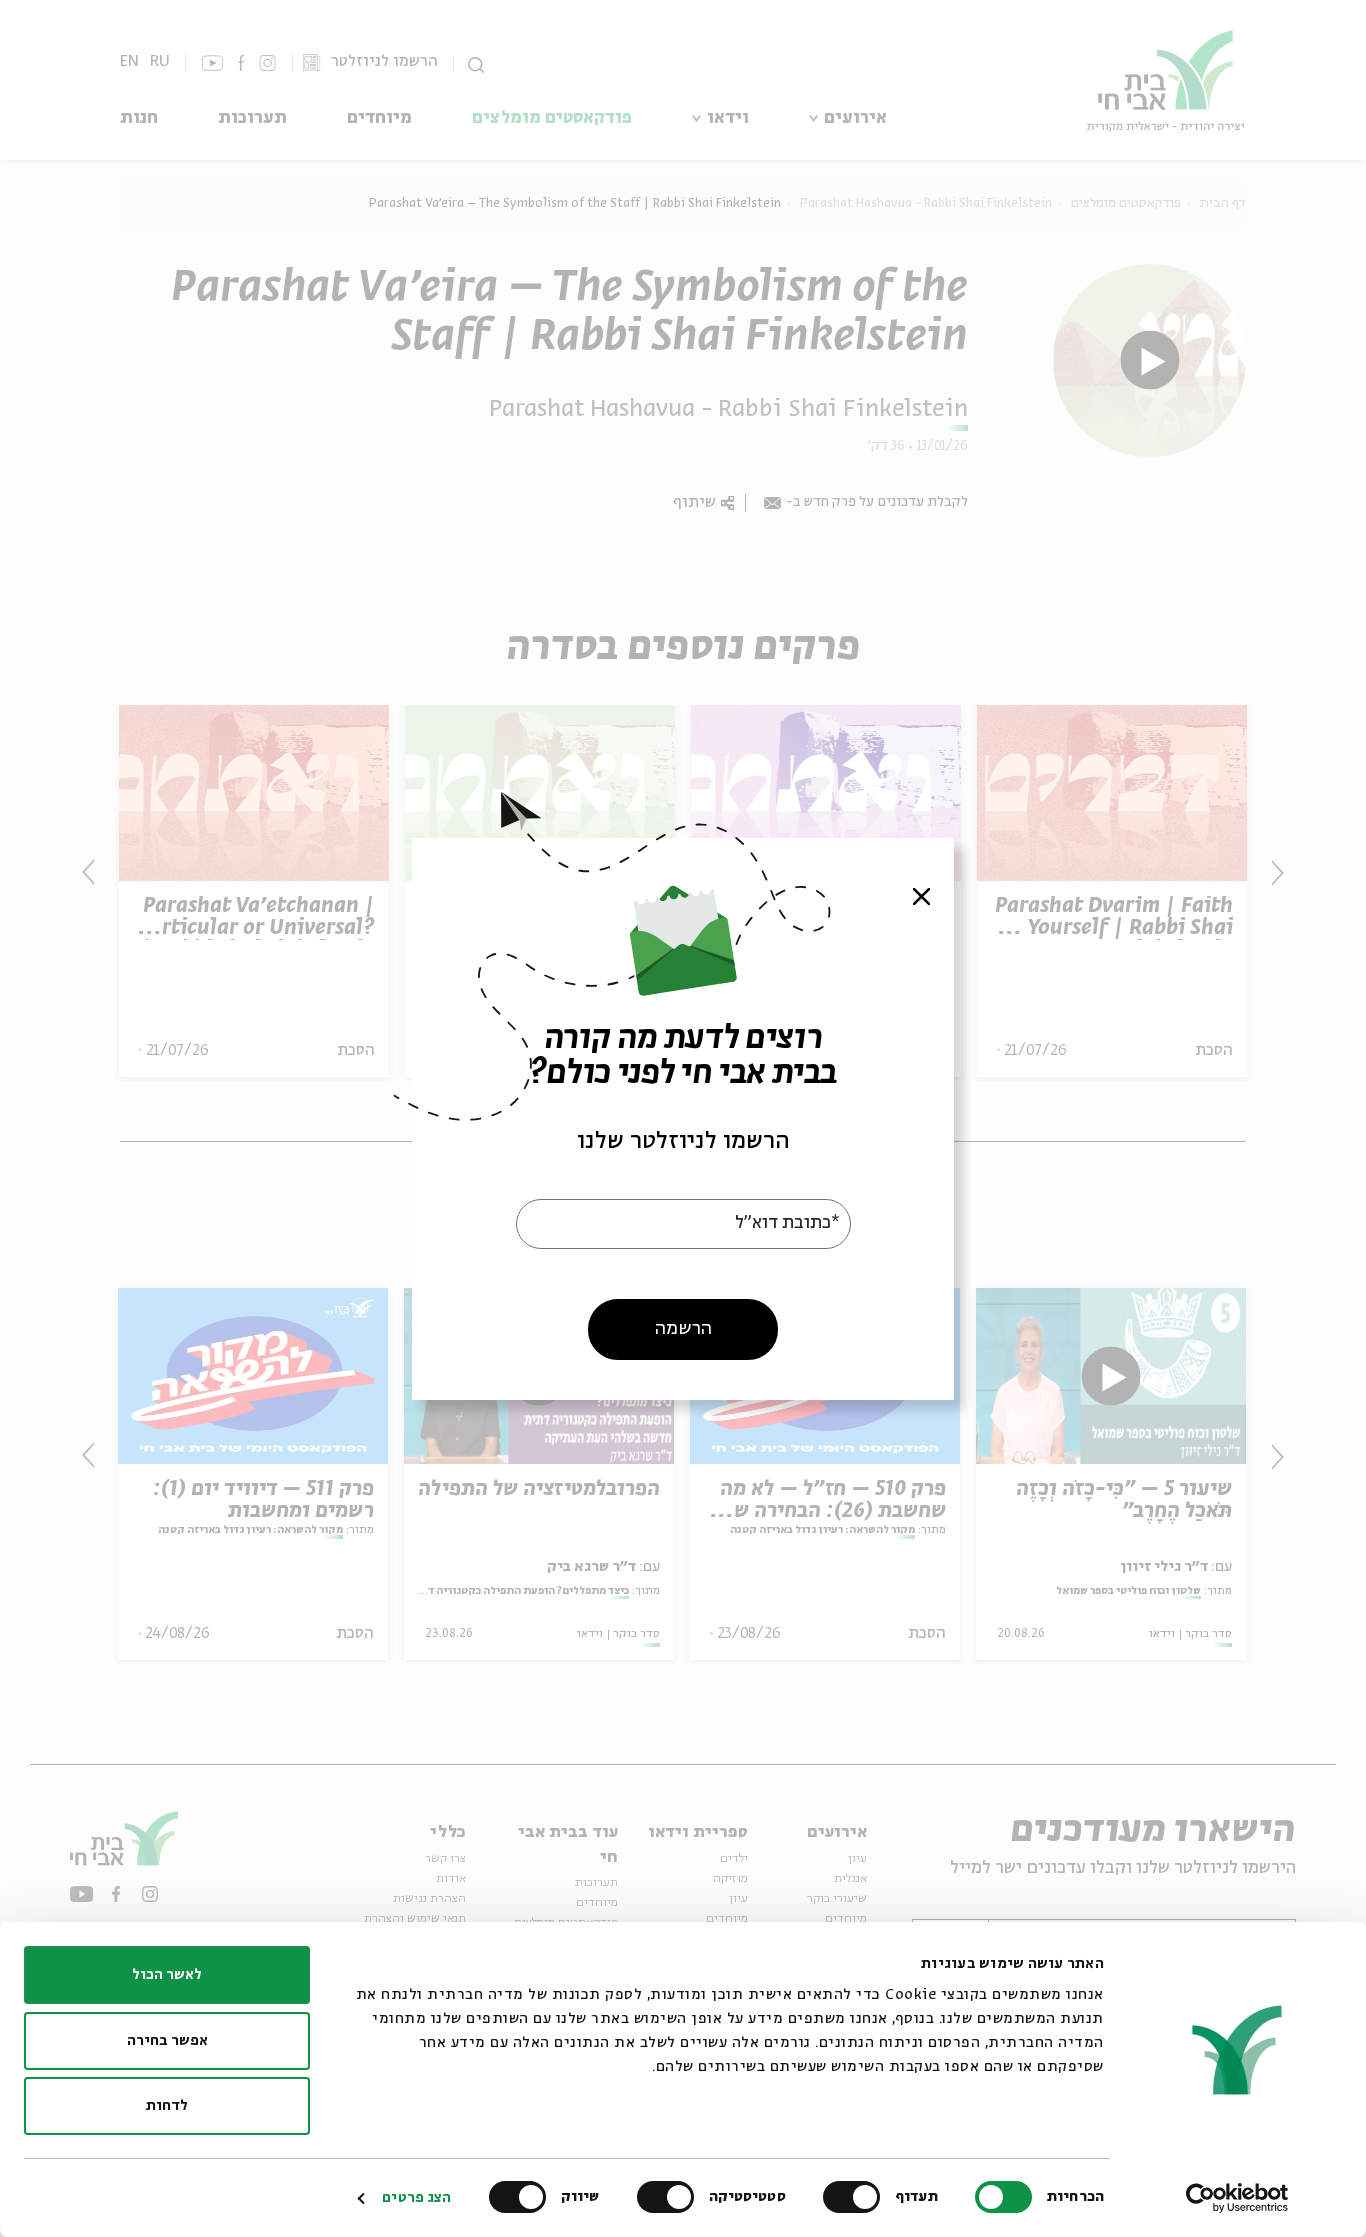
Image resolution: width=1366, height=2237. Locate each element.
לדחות (167, 2106)
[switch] (856, 2197)
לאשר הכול (167, 1975)
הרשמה (683, 1328)
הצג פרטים (416, 2198)
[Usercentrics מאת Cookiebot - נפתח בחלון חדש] (1237, 2198)
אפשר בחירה (167, 2041)
